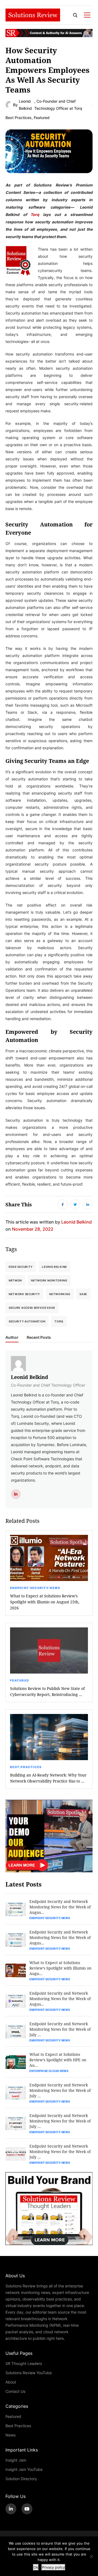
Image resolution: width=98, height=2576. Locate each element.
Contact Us (15, 2391)
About (11, 2382)
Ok (36, 2567)
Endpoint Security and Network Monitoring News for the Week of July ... (60, 2029)
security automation (27, 1321)
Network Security (24, 1294)
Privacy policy (53, 2567)
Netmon (15, 1280)
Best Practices (19, 118)
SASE (83, 1294)
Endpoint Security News (35, 1588)
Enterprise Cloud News (49, 2071)
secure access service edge (32, 1308)
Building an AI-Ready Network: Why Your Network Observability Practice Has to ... (48, 1778)
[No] (91, 2556)
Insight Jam (16, 2460)
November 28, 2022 (33, 1229)
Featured (42, 118)
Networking (60, 1294)
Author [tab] (12, 1337)
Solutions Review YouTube (29, 2373)
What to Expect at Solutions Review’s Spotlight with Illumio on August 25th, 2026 (45, 1602)
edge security (21, 1267)
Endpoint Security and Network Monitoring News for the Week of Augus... (60, 1907)
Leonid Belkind (25, 105)
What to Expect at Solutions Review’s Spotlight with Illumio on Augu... (60, 1968)
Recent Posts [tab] (39, 1337)
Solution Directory (21, 2479)
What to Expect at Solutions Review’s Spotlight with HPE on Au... (58, 2060)
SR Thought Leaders (24, 2363)
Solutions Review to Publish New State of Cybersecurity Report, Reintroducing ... (47, 1691)
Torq (35, 214)
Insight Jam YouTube (24, 2469)
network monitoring (49, 1280)
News (10, 2435)
